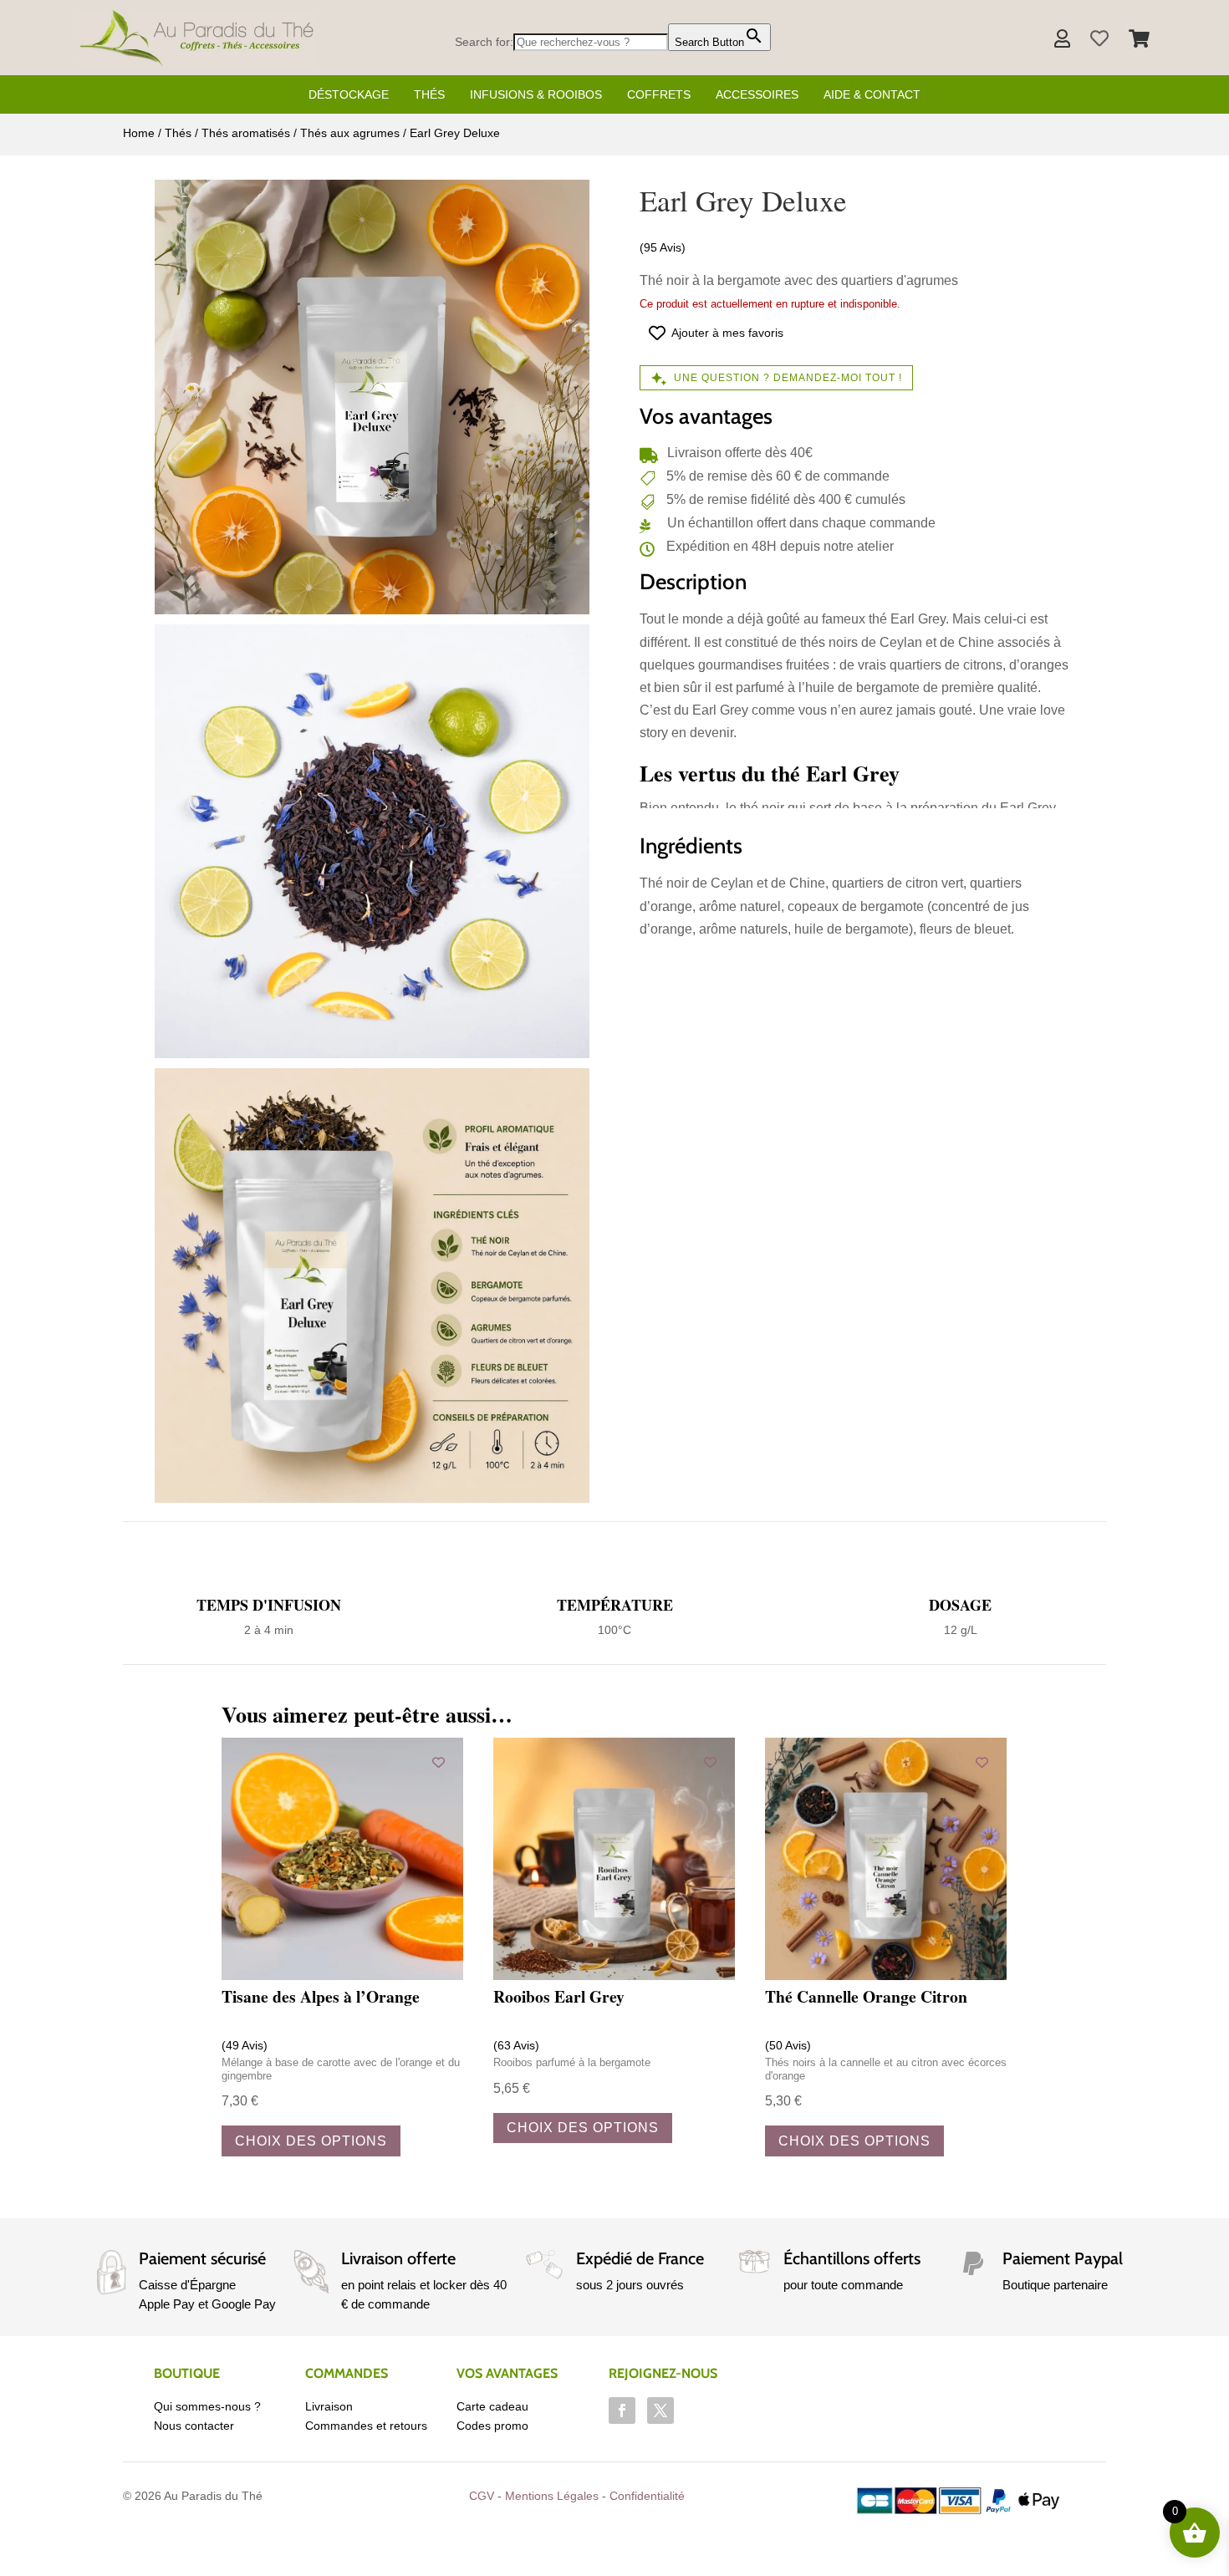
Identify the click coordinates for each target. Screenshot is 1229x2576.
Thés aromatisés (246, 133)
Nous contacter (194, 2426)
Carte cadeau (492, 2406)
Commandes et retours (366, 2426)
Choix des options (311, 2141)
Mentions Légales (552, 2496)
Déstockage (349, 94)
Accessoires (757, 94)
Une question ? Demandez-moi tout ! (788, 378)
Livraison (329, 2406)
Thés (429, 94)
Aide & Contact (872, 94)
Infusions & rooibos (536, 94)
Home (139, 133)
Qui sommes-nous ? (207, 2406)
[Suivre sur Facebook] (622, 2411)
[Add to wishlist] (439, 1762)
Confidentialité (647, 2496)
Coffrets (659, 94)
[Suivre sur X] (660, 2411)
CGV (482, 2496)
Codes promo (492, 2426)
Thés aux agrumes (350, 133)
